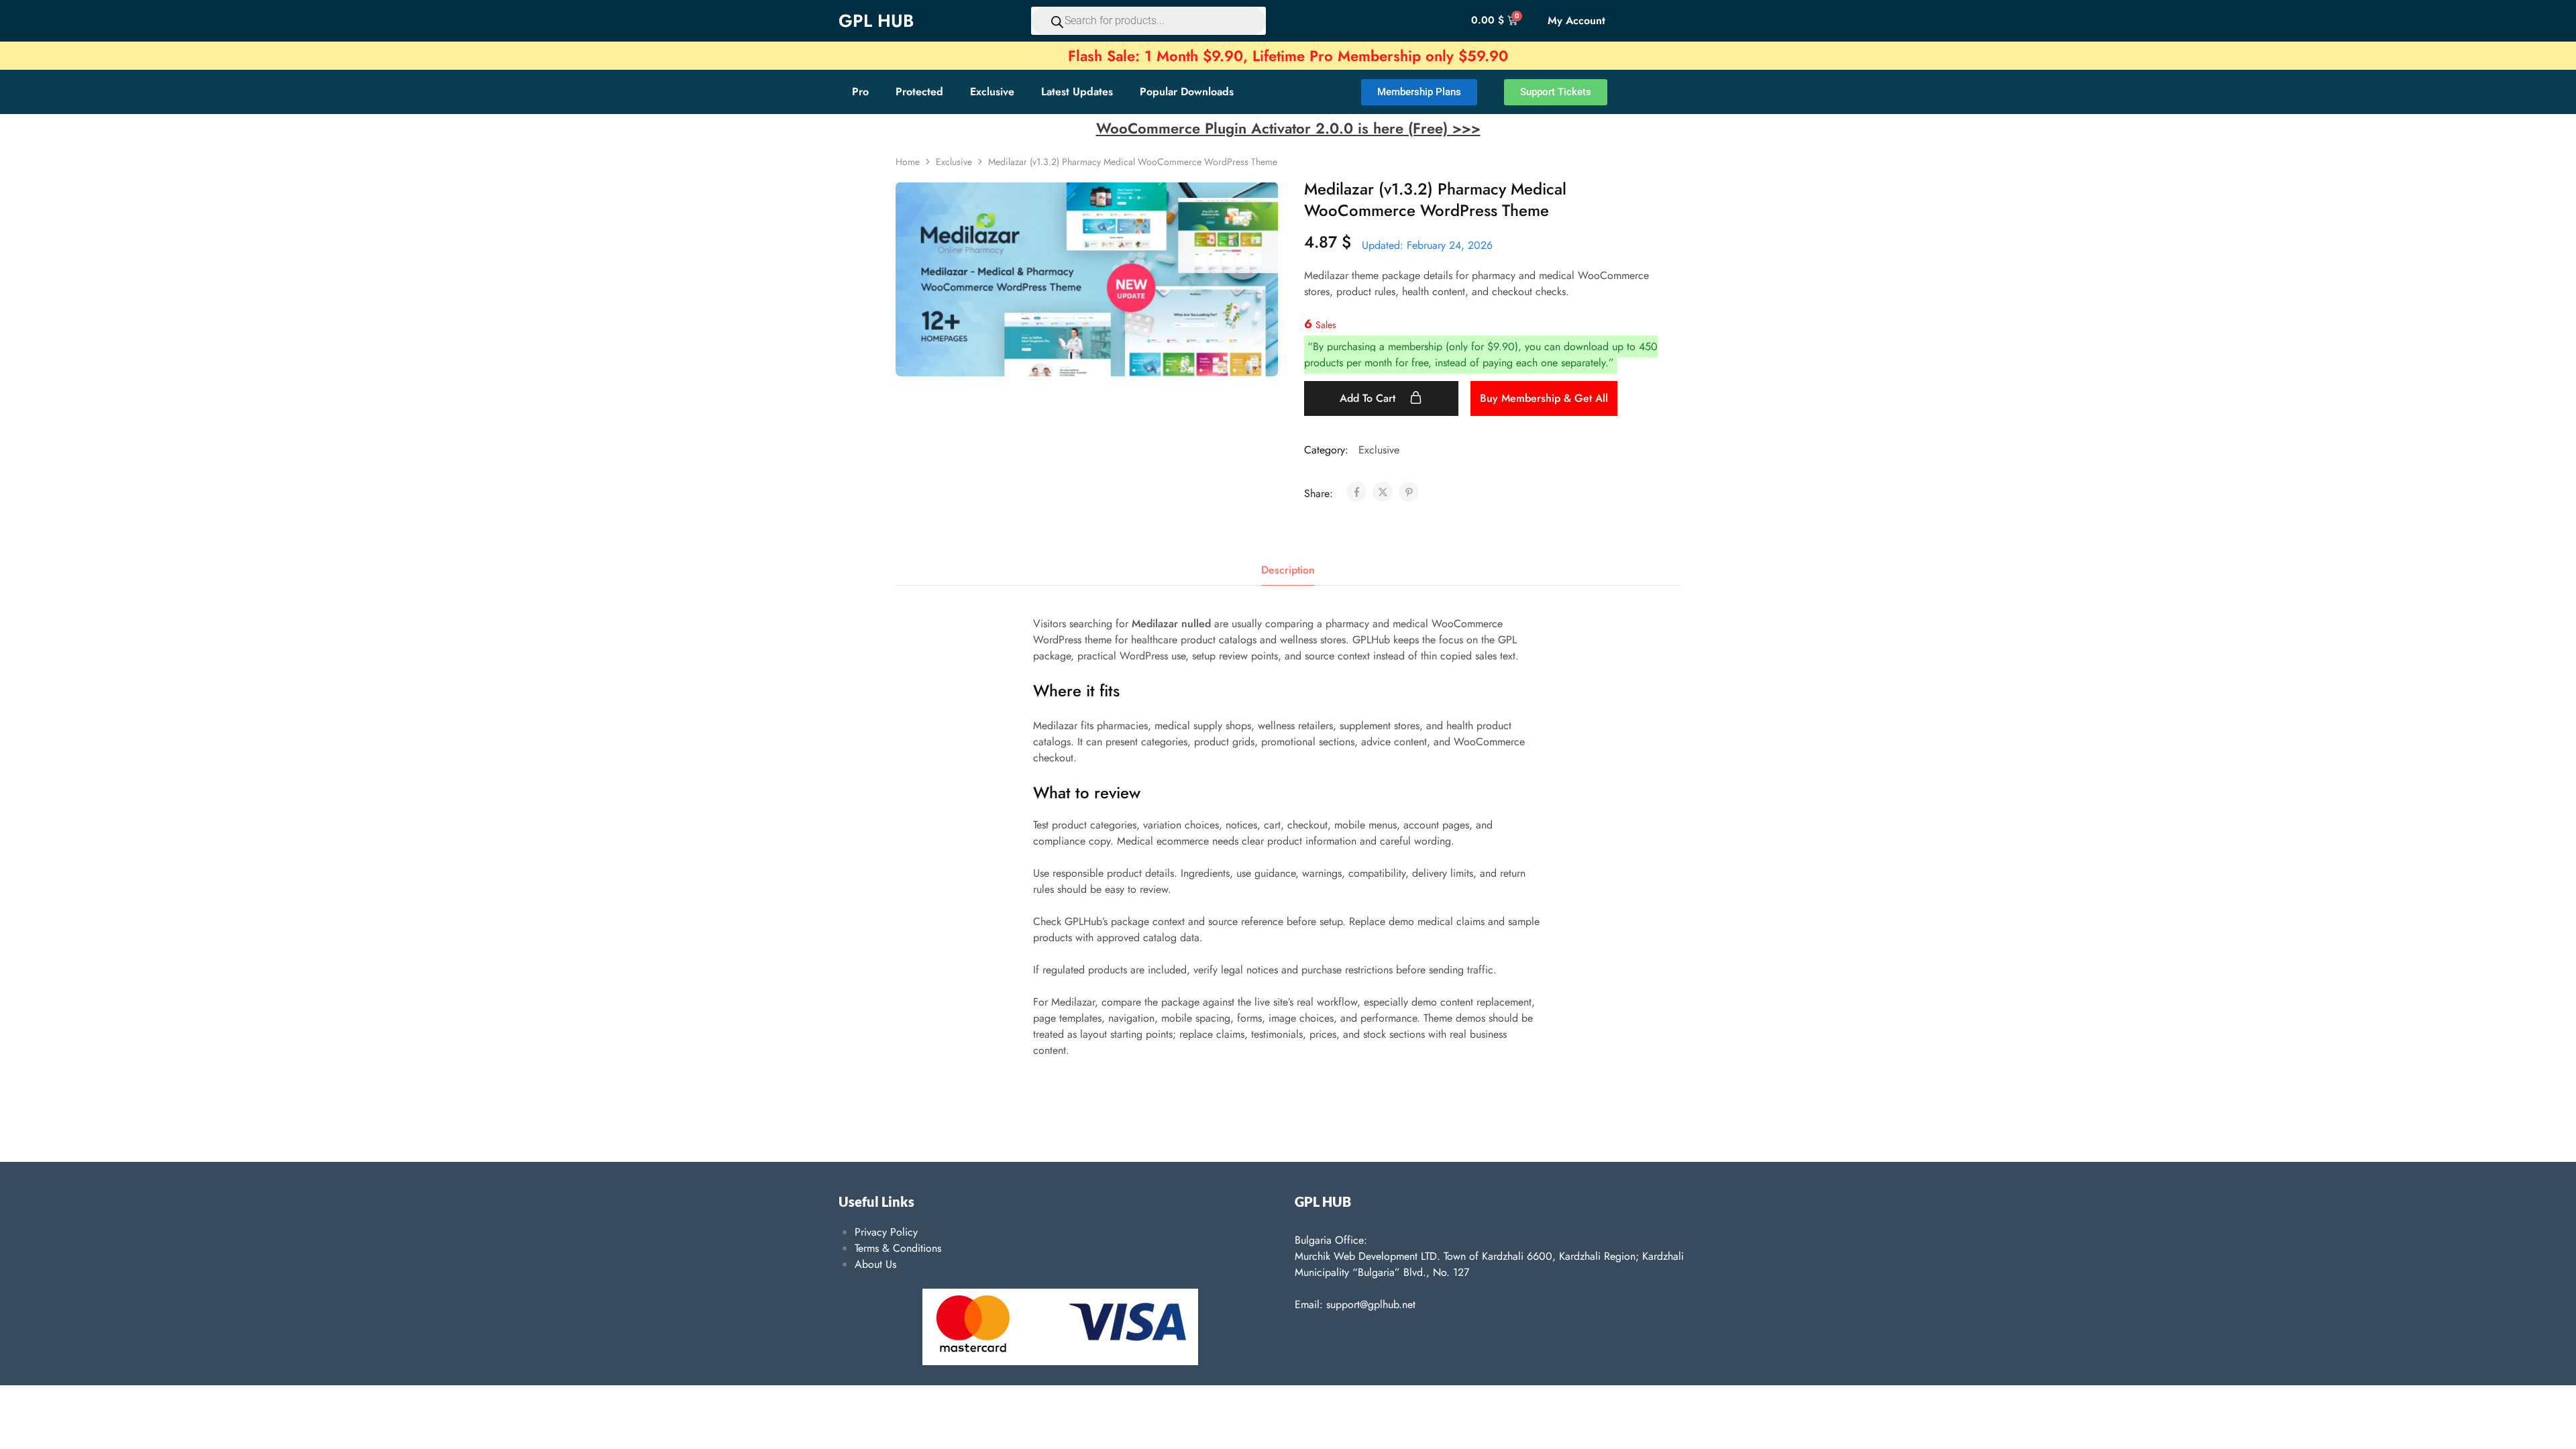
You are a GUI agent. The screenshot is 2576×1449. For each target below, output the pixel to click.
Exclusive (992, 92)
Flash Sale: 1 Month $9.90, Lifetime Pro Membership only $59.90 (1288, 56)
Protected (919, 92)
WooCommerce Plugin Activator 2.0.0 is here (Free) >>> (1288, 128)
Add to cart (1369, 398)
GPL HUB (876, 21)
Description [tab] (1288, 570)
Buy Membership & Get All (1544, 398)
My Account (1576, 20)
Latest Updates (1077, 92)
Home (908, 162)
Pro (860, 92)
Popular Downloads (1187, 92)
